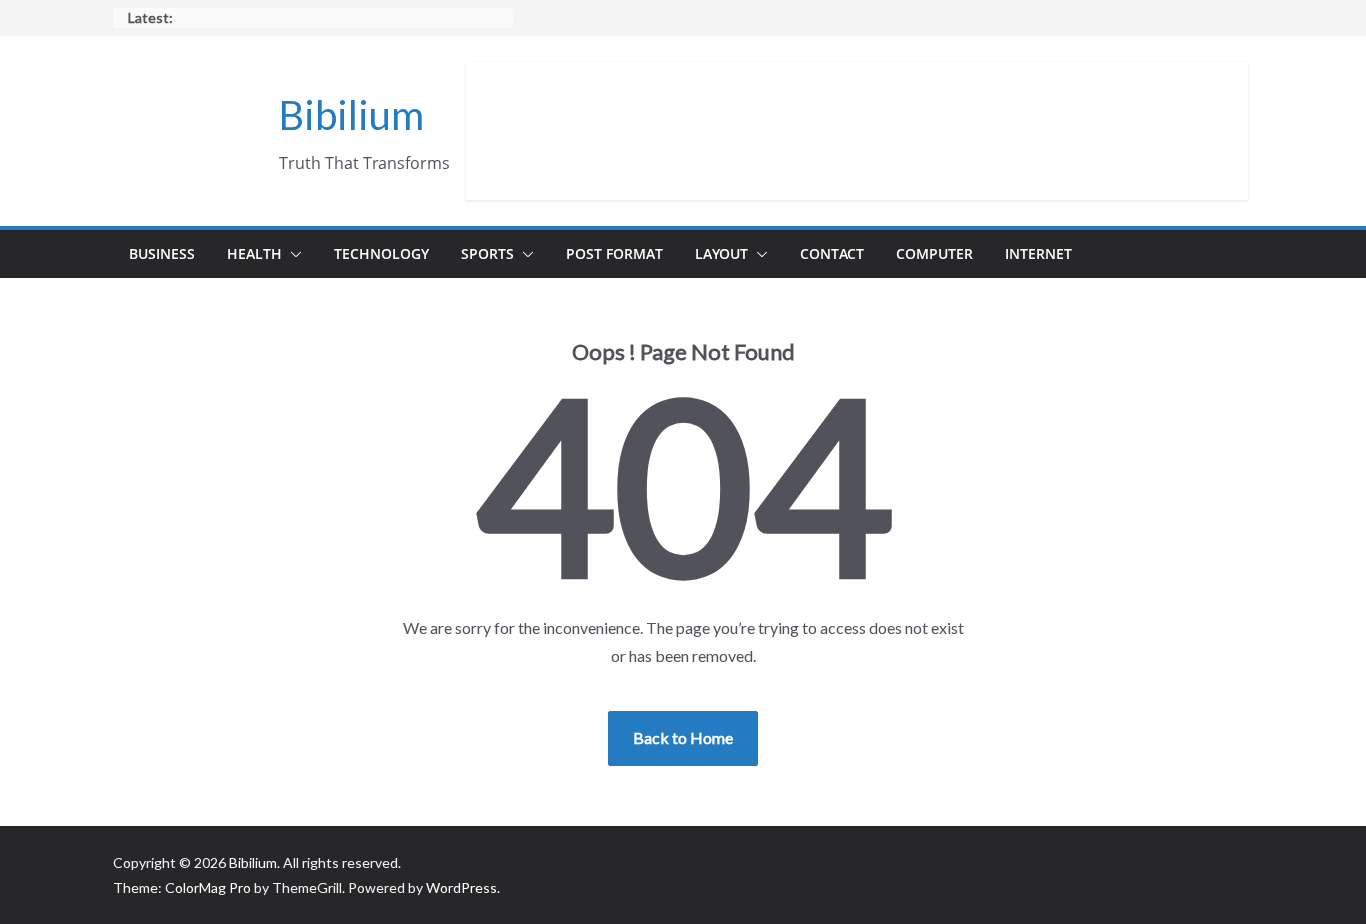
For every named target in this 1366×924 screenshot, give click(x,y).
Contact (832, 253)
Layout (721, 253)
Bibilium (351, 115)
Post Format (614, 253)
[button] (292, 254)
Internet (1038, 253)
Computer (934, 253)
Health (254, 253)
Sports (487, 253)
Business (162, 253)
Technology (381, 253)
